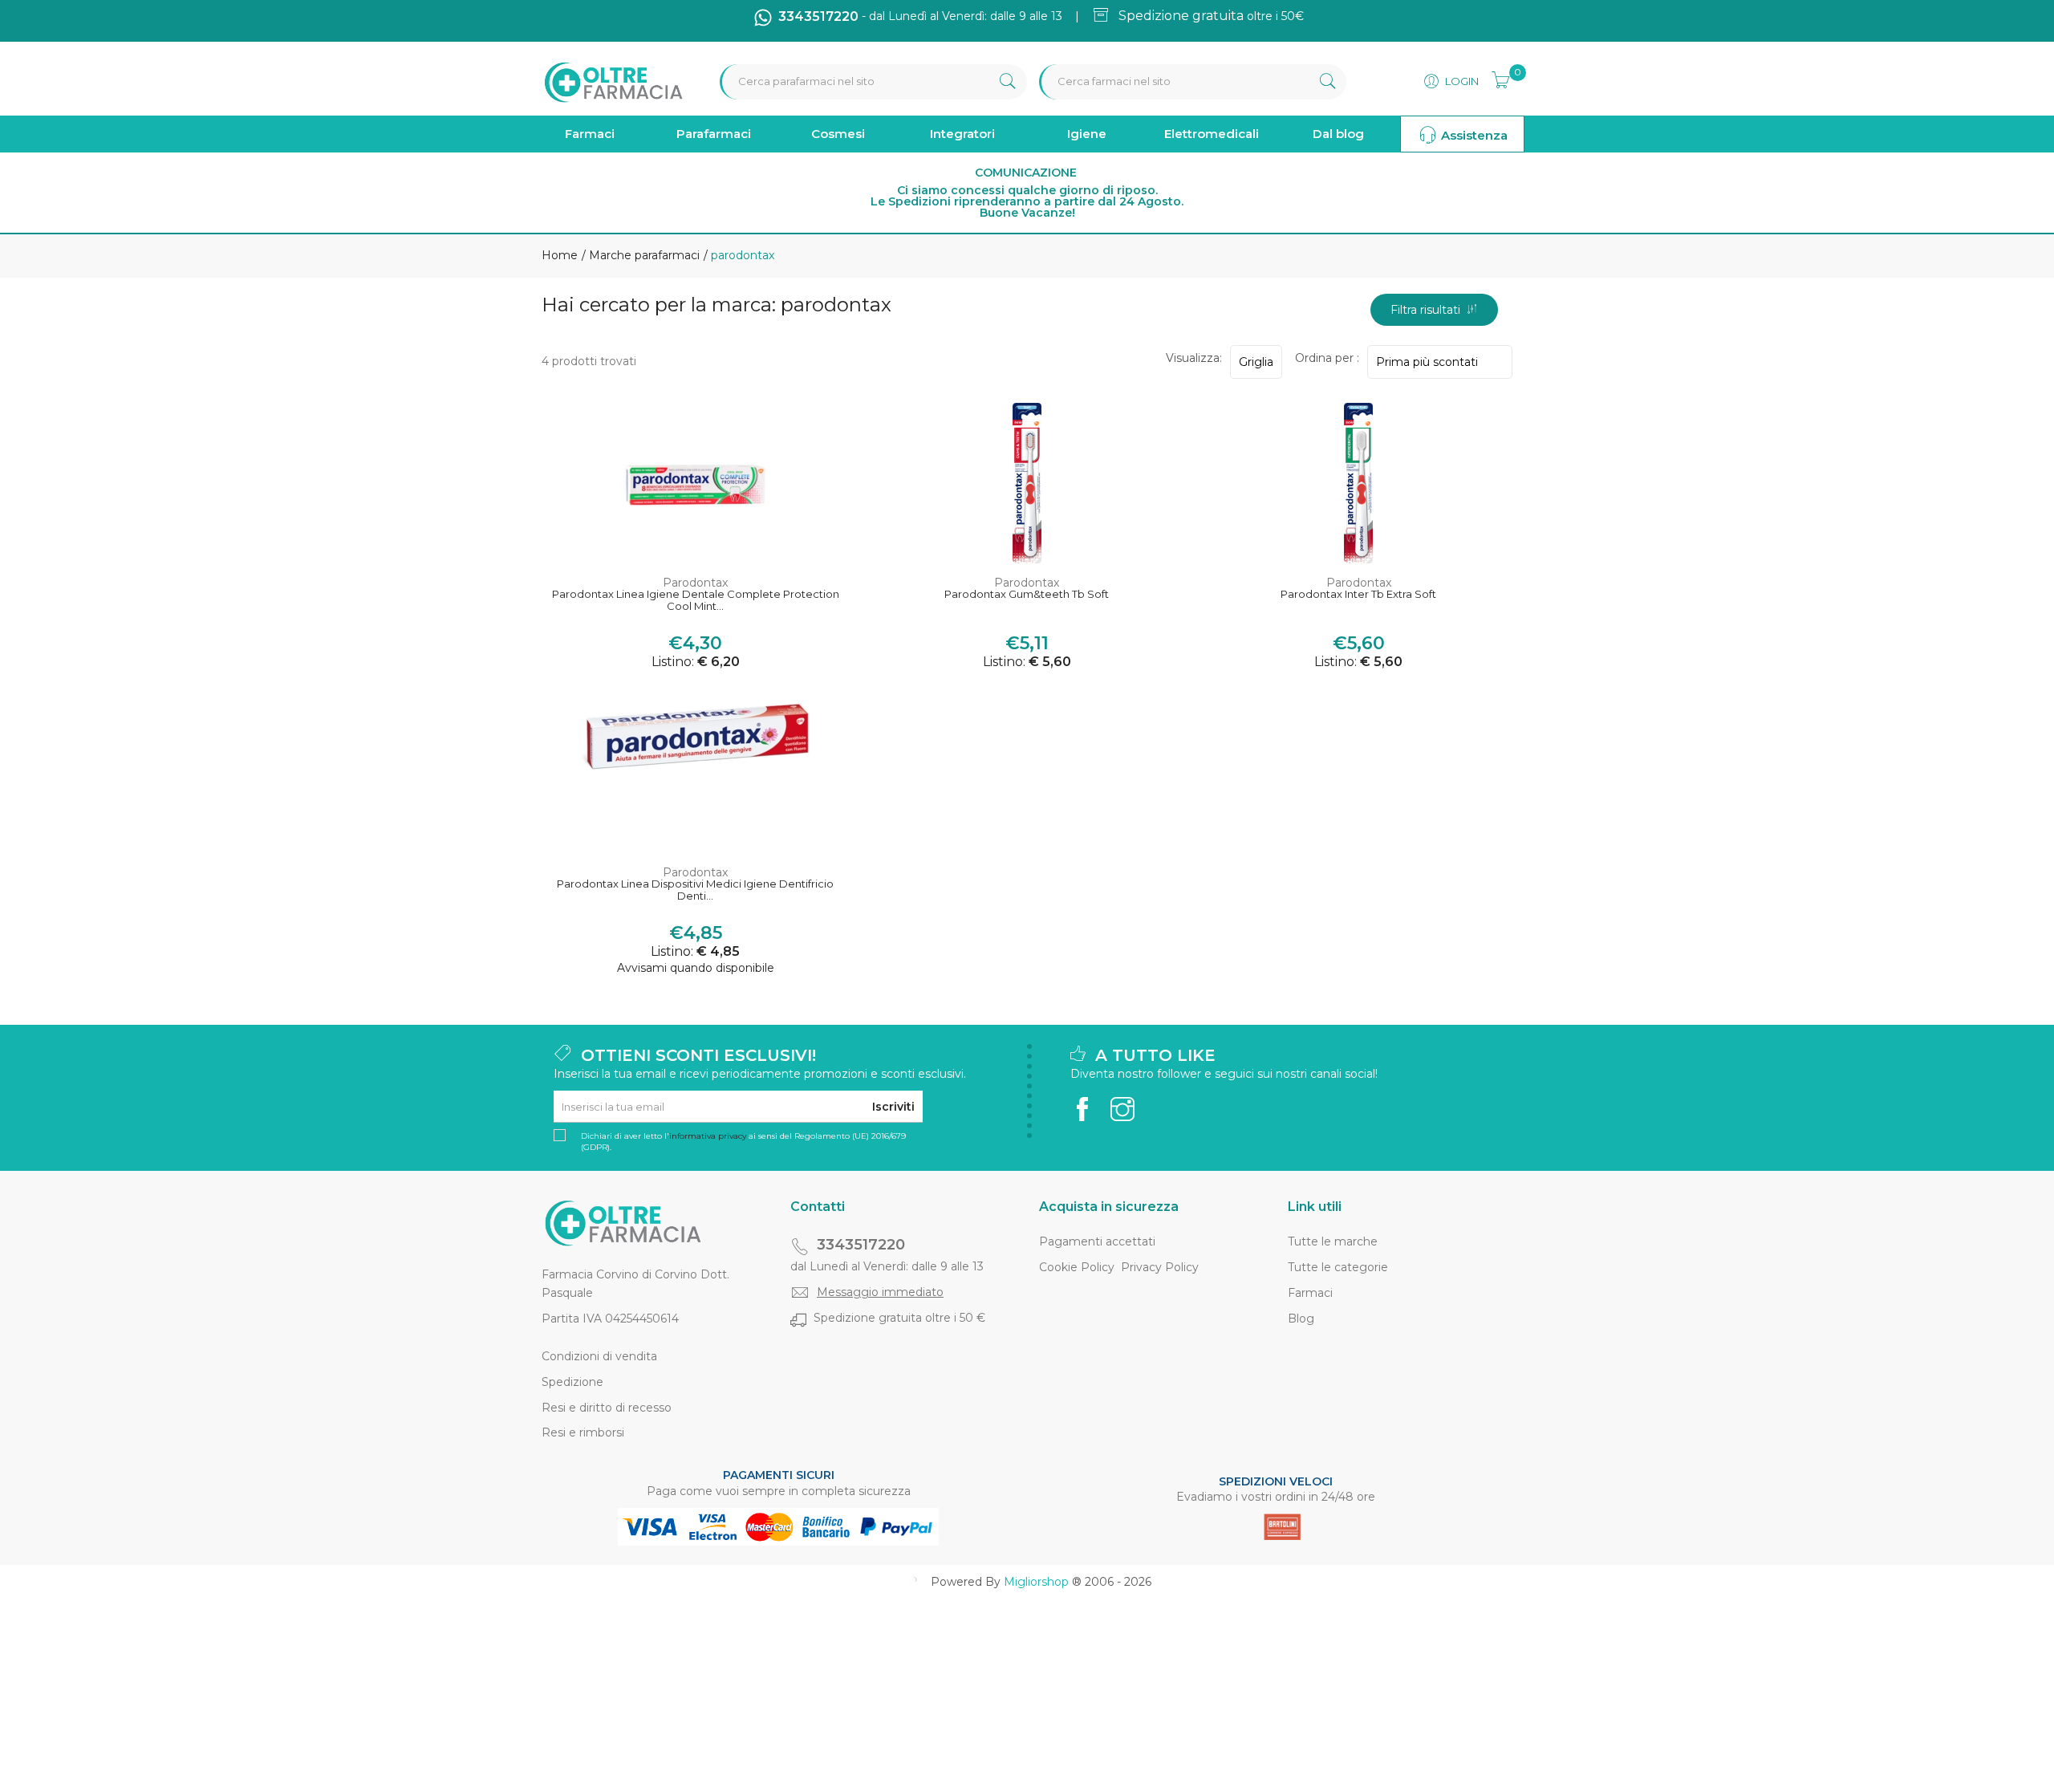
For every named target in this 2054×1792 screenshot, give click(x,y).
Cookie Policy (1077, 1267)
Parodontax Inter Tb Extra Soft (1358, 594)
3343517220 (861, 1245)
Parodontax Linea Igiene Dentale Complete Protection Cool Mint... (696, 601)
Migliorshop (1036, 1582)
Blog (1301, 1319)
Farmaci (590, 134)
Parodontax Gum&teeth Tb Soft (1027, 594)
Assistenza (1473, 135)
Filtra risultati (1429, 310)
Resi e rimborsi (583, 1432)
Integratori (962, 134)
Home (560, 255)
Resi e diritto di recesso (607, 1408)
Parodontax (695, 583)
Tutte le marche (1333, 1241)
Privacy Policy (1160, 1267)
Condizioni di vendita (599, 1356)
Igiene (1087, 134)
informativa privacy (708, 1136)
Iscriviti (893, 1107)
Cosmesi (838, 134)
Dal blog (1338, 134)
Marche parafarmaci (643, 255)
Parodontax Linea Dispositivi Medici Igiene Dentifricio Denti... (695, 890)
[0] (1496, 78)
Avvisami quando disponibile (696, 968)
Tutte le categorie (1338, 1267)
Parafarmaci (714, 134)
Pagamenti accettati (1097, 1241)
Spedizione (572, 1382)
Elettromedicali (1212, 134)
